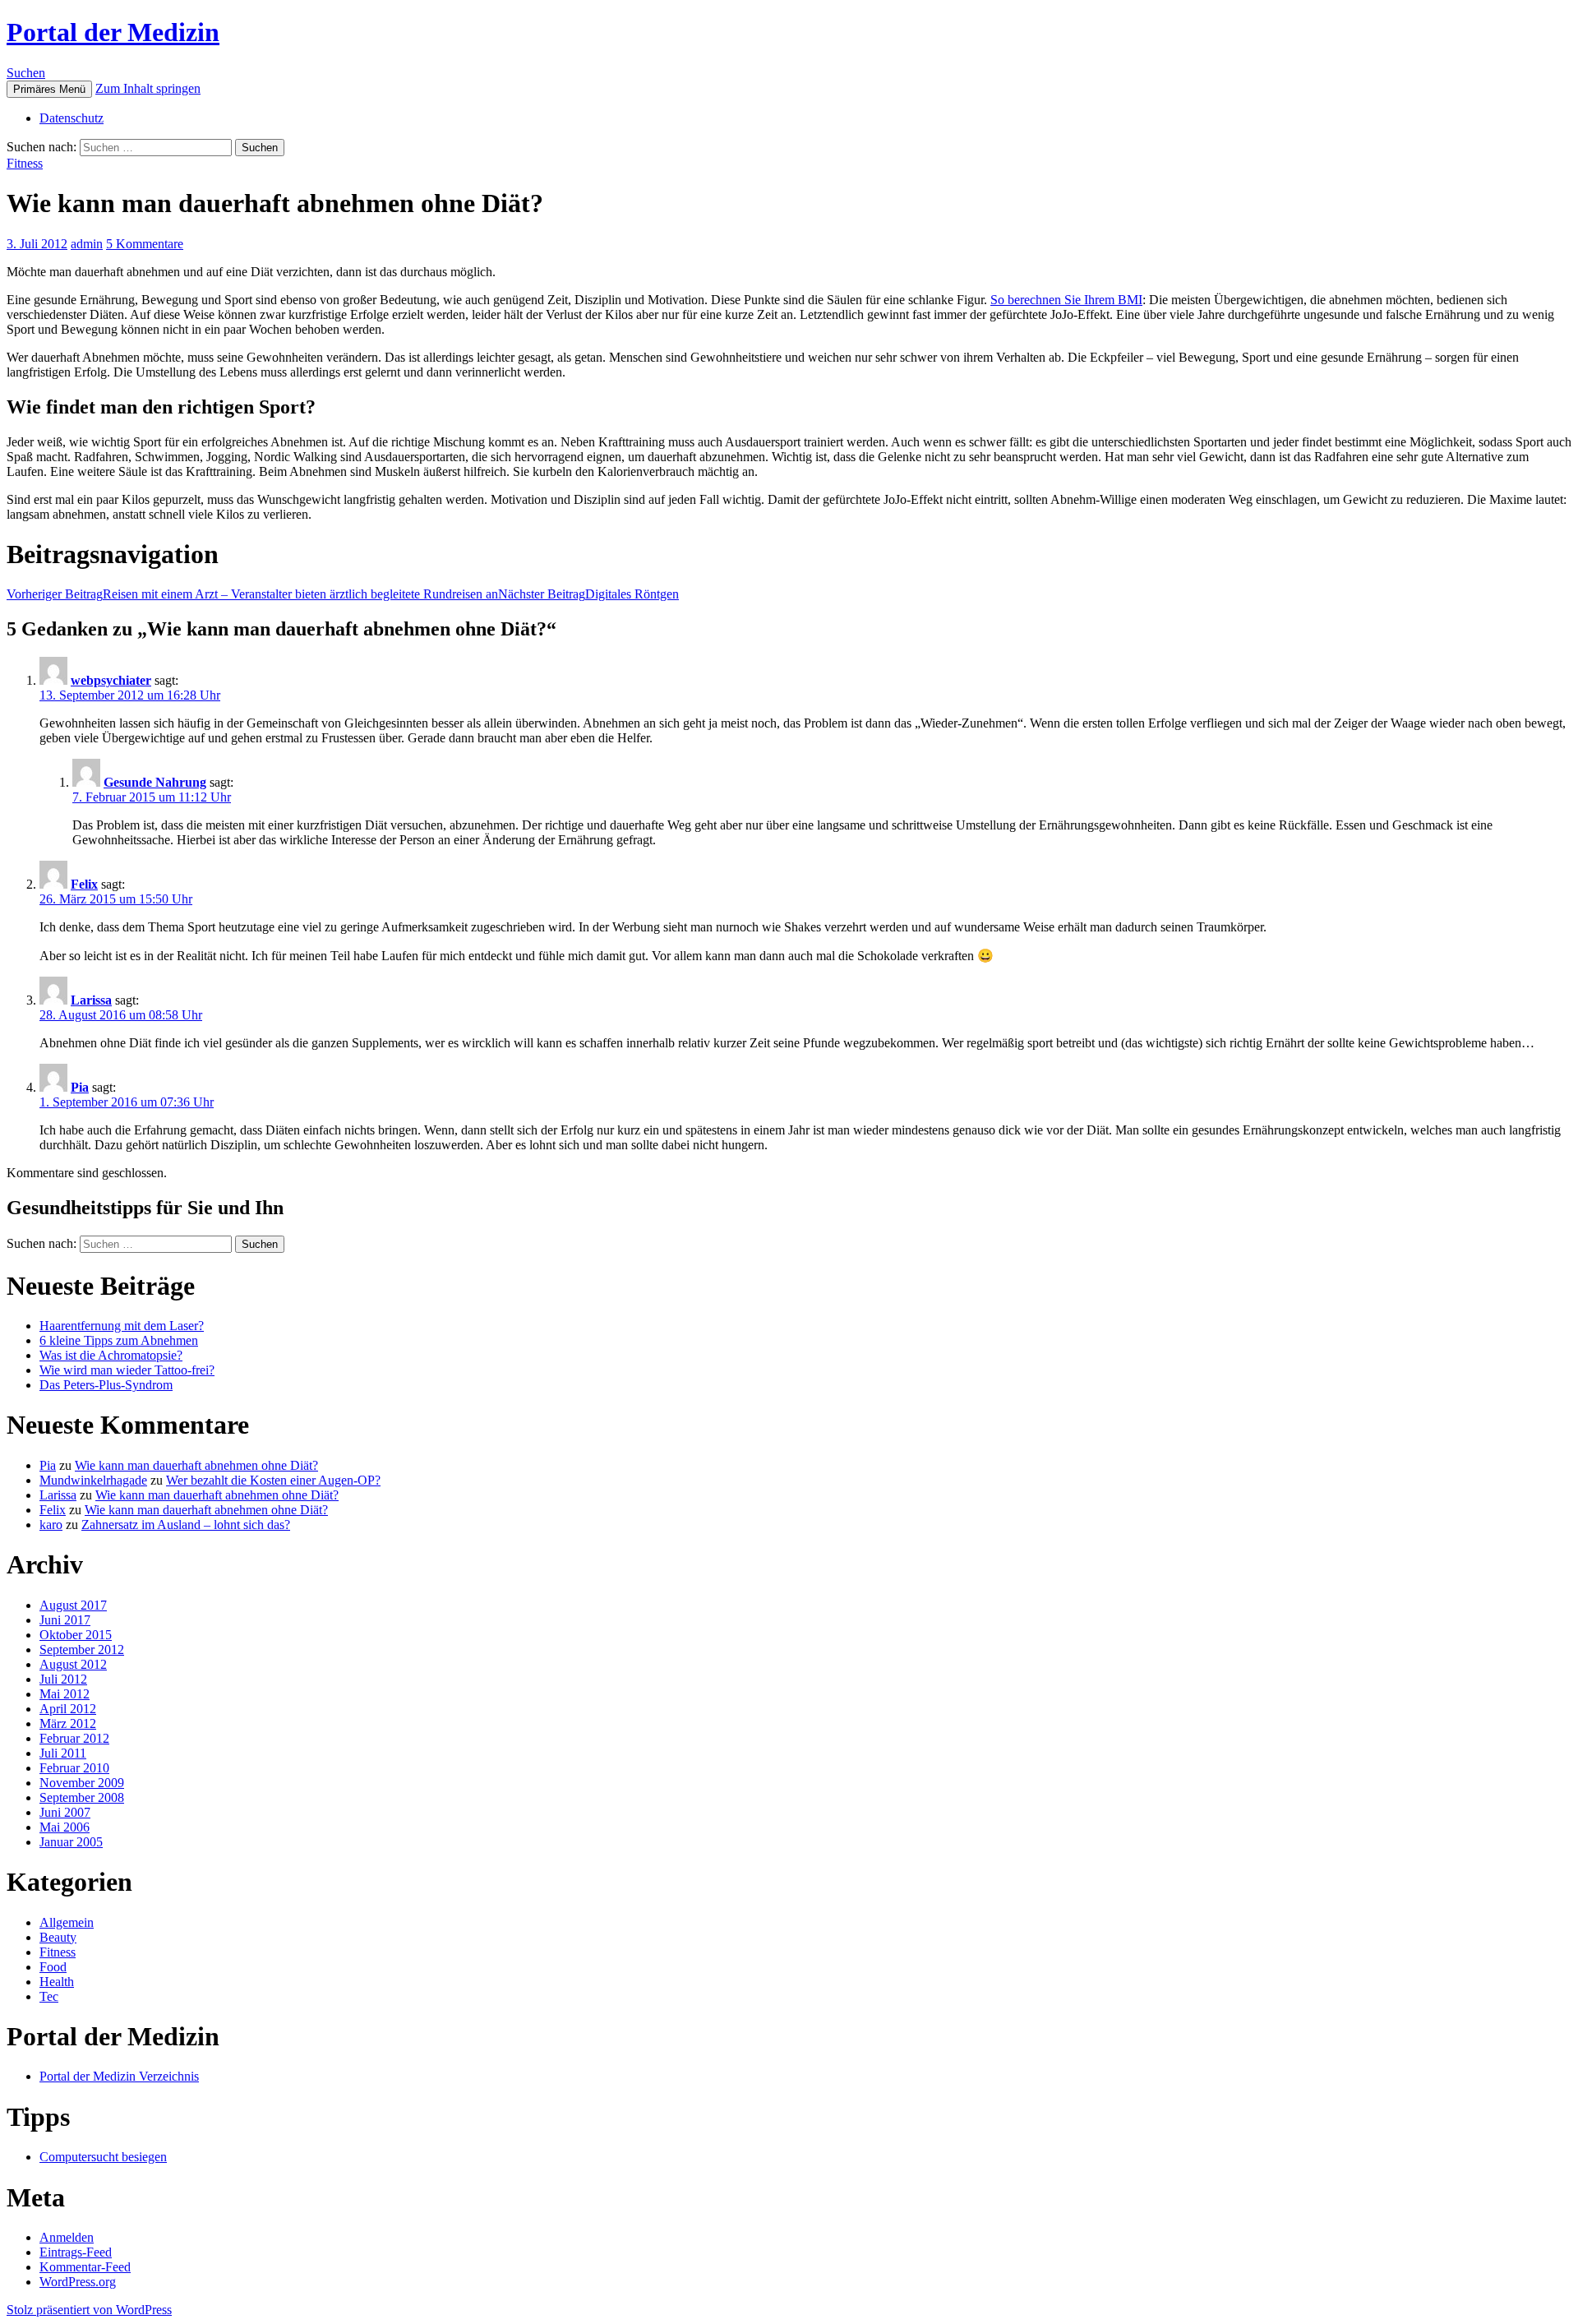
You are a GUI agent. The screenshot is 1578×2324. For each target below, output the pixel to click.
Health (57, 1982)
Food (53, 1967)
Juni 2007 (65, 1812)
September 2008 (82, 1797)
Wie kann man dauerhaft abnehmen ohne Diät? (196, 1465)
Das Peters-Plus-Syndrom (106, 1385)
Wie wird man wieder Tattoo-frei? (127, 1370)
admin (87, 244)
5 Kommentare (145, 244)
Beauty (58, 1937)
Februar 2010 (74, 1768)
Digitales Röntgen (588, 594)
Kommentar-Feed (85, 2267)
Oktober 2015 (76, 1635)
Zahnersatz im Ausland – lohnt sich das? (186, 1525)
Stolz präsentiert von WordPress (89, 2310)
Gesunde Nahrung (155, 782)
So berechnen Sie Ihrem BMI (1066, 300)
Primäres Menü (49, 89)
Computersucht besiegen (103, 2157)
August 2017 (73, 1605)
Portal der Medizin (113, 32)
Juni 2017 (65, 1620)
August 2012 (73, 1664)
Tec (49, 1996)
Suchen (26, 73)
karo (51, 1525)
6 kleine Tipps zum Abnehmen (119, 1340)
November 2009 (82, 1783)
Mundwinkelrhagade (93, 1480)
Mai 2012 (65, 1694)
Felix (84, 884)
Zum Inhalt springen (148, 88)
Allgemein (67, 1922)
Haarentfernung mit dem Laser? (122, 1326)
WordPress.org (78, 2282)
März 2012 (68, 1723)
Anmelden (67, 2237)
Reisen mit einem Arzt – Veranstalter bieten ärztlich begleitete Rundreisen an (252, 594)
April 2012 (68, 1709)
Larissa (91, 1000)
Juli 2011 (63, 1753)
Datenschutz (72, 118)
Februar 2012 (74, 1738)
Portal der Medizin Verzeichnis (119, 2076)
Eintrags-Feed (76, 2252)
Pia (80, 1087)
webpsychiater (111, 680)
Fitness (25, 163)
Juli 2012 (63, 1679)
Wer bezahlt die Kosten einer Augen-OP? (273, 1480)
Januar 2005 (71, 1842)
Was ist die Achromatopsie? (111, 1355)
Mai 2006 (65, 1827)
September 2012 (82, 1649)
